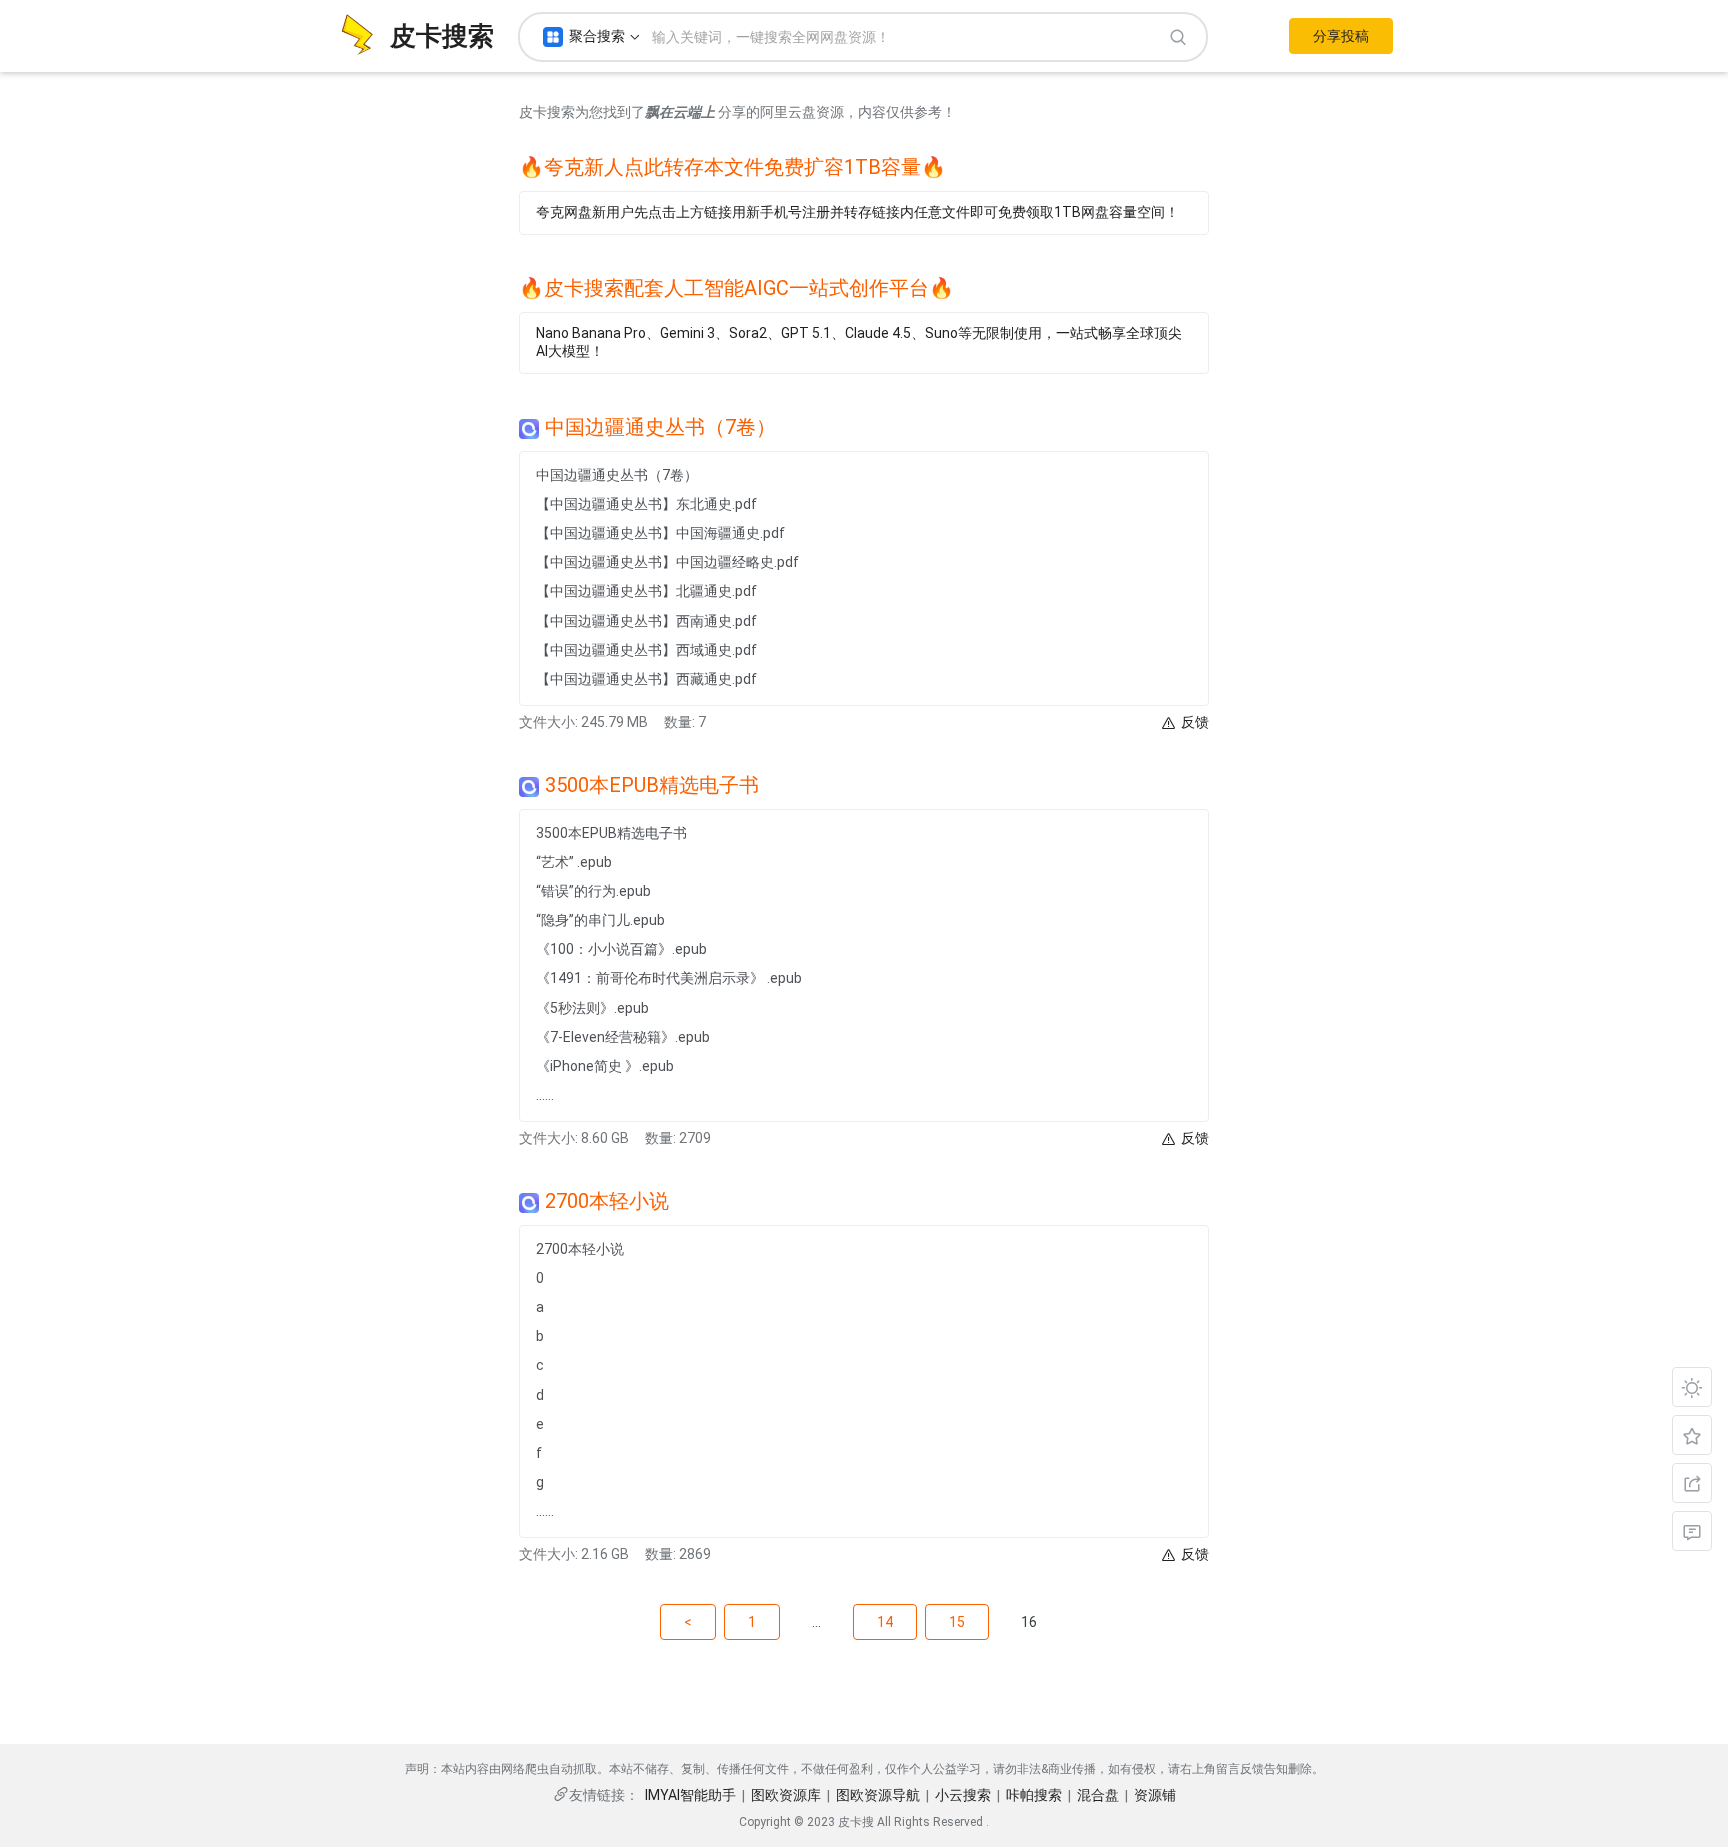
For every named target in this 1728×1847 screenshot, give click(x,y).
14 (885, 1622)
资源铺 (1155, 1795)
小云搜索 (963, 1795)
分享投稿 (1341, 36)
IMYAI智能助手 (690, 1795)
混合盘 (1098, 1795)
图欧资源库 (786, 1795)
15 (957, 1622)
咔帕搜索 (1034, 1795)
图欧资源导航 (878, 1795)
